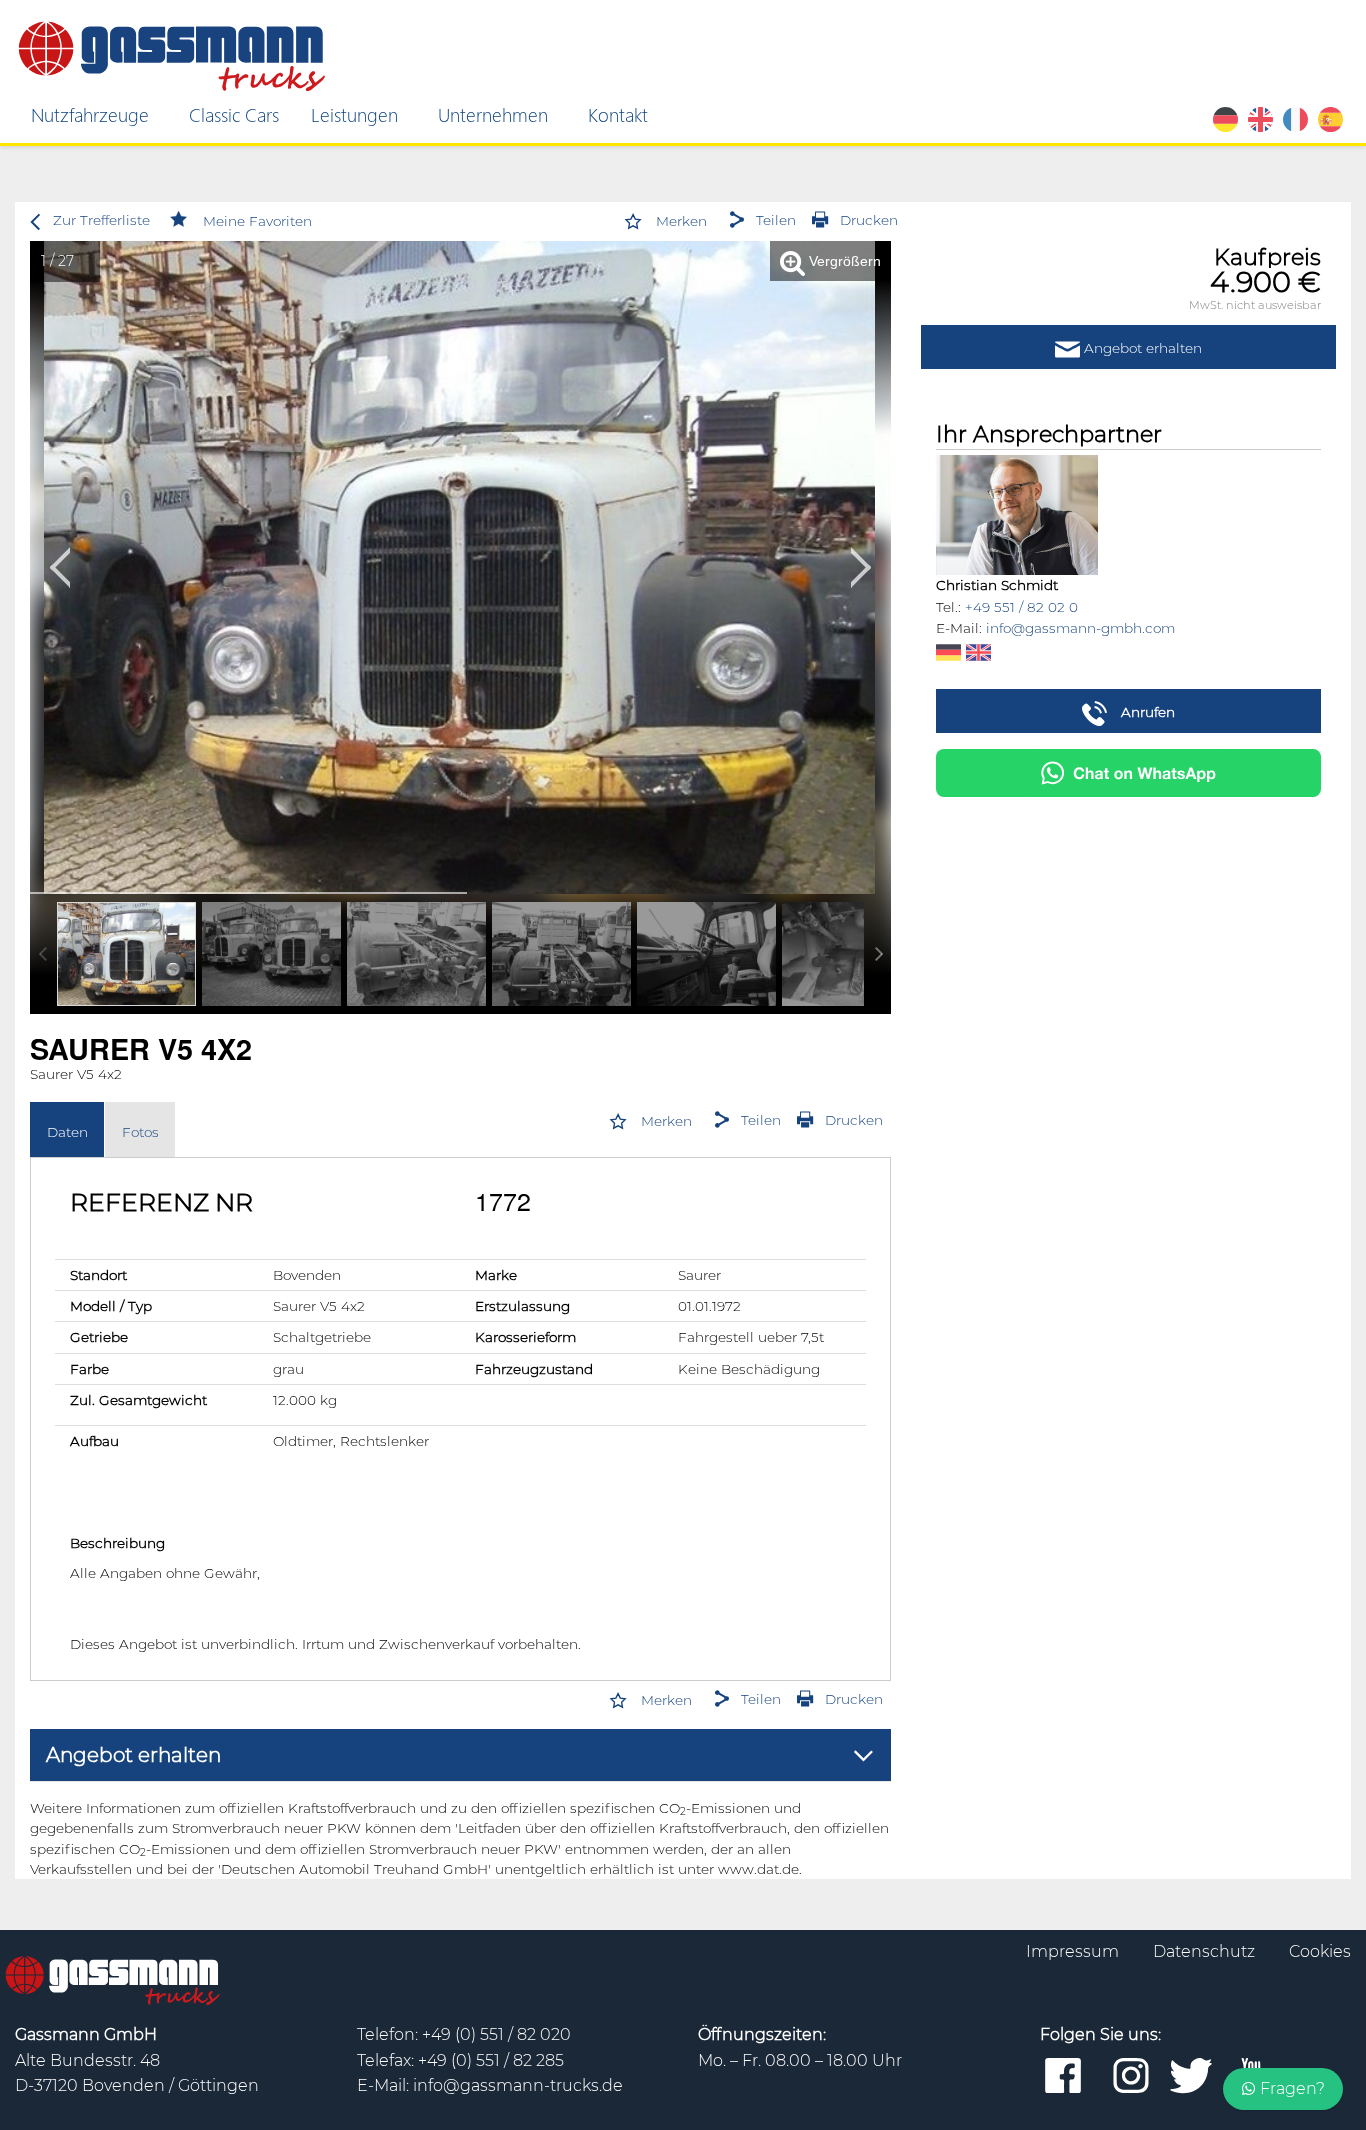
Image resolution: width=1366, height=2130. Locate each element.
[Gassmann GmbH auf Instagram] (1131, 2077)
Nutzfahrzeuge (90, 114)
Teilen (776, 220)
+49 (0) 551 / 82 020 (496, 2034)
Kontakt (618, 114)
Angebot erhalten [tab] (133, 1755)
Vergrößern (843, 261)
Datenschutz (1206, 1951)
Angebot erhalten (1141, 348)
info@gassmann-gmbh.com (1080, 628)
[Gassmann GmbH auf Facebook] (1063, 2077)
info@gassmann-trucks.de (518, 2085)
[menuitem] (94, 115)
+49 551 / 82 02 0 (1021, 607)
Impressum (1074, 1951)
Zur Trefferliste (101, 220)
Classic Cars (234, 114)
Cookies (1320, 1951)
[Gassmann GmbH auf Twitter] (1191, 2077)
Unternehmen (493, 114)
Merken (681, 221)
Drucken (869, 220)
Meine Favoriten (257, 221)
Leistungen (354, 114)
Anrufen (1146, 712)
